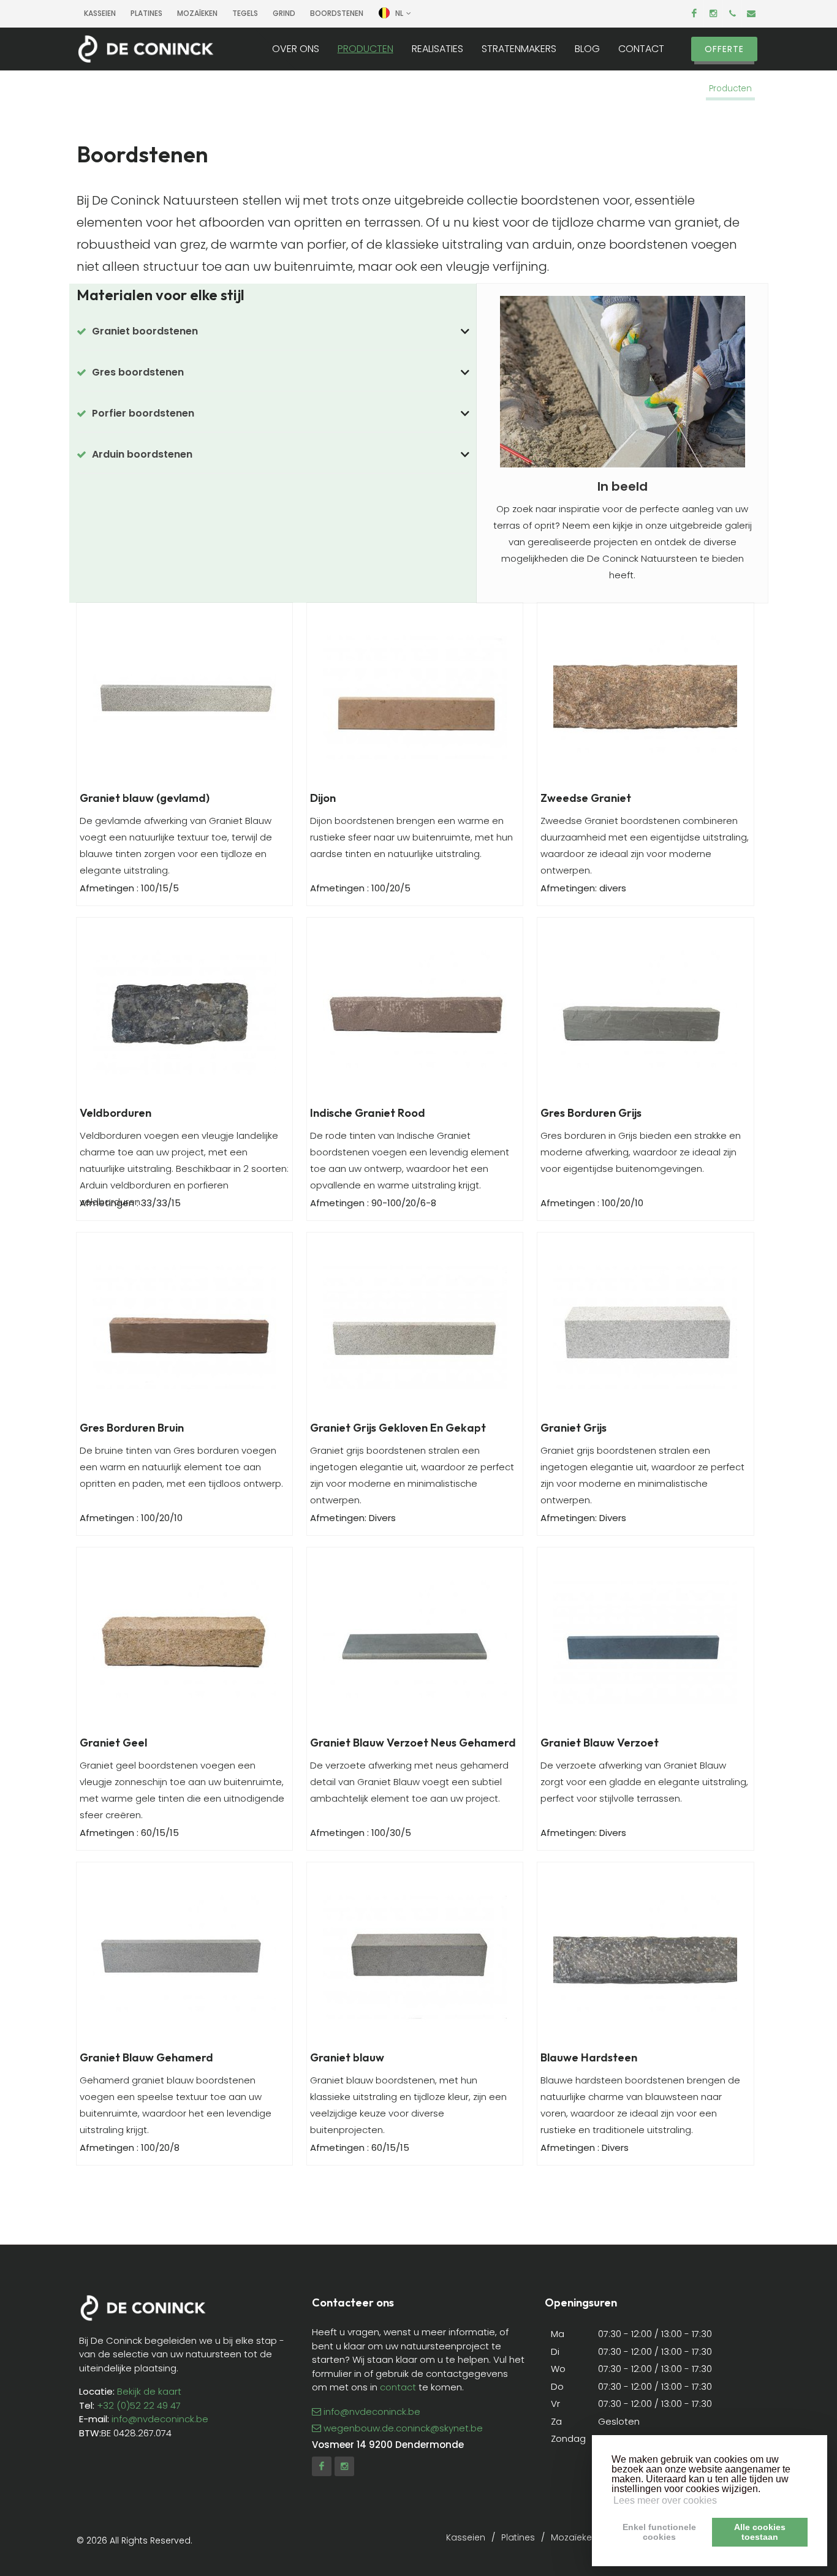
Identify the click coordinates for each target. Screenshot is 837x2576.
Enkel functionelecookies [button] (659, 2532)
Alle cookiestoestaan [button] (760, 2532)
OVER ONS (296, 49)
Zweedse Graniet (586, 798)
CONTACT (641, 49)
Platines (146, 13)
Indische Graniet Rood (368, 1113)
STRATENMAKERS (519, 49)
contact (398, 2387)
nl (399, 13)
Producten (730, 89)
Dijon (323, 798)
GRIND (284, 13)
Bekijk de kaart (148, 2391)
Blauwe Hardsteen (589, 2057)
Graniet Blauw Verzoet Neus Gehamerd (413, 1743)
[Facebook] (694, 13)
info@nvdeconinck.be (160, 2419)
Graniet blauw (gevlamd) (145, 798)
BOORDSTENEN (337, 13)
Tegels (245, 13)
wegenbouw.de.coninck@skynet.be (403, 2428)
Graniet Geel (113, 1743)
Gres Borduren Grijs (591, 1113)
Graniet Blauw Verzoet (600, 1743)
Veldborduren (116, 1113)
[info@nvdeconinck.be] (751, 13)
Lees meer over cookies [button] (665, 2500)
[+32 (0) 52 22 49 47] (732, 13)
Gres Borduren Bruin (132, 1428)
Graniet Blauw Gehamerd (146, 2057)
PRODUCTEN (365, 49)
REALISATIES (437, 49)
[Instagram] (713, 13)
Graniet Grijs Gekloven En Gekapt (398, 1428)
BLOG (587, 49)
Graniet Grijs (574, 1428)
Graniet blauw (347, 2057)
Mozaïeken (197, 13)
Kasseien (100, 13)
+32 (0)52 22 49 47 (139, 2405)
